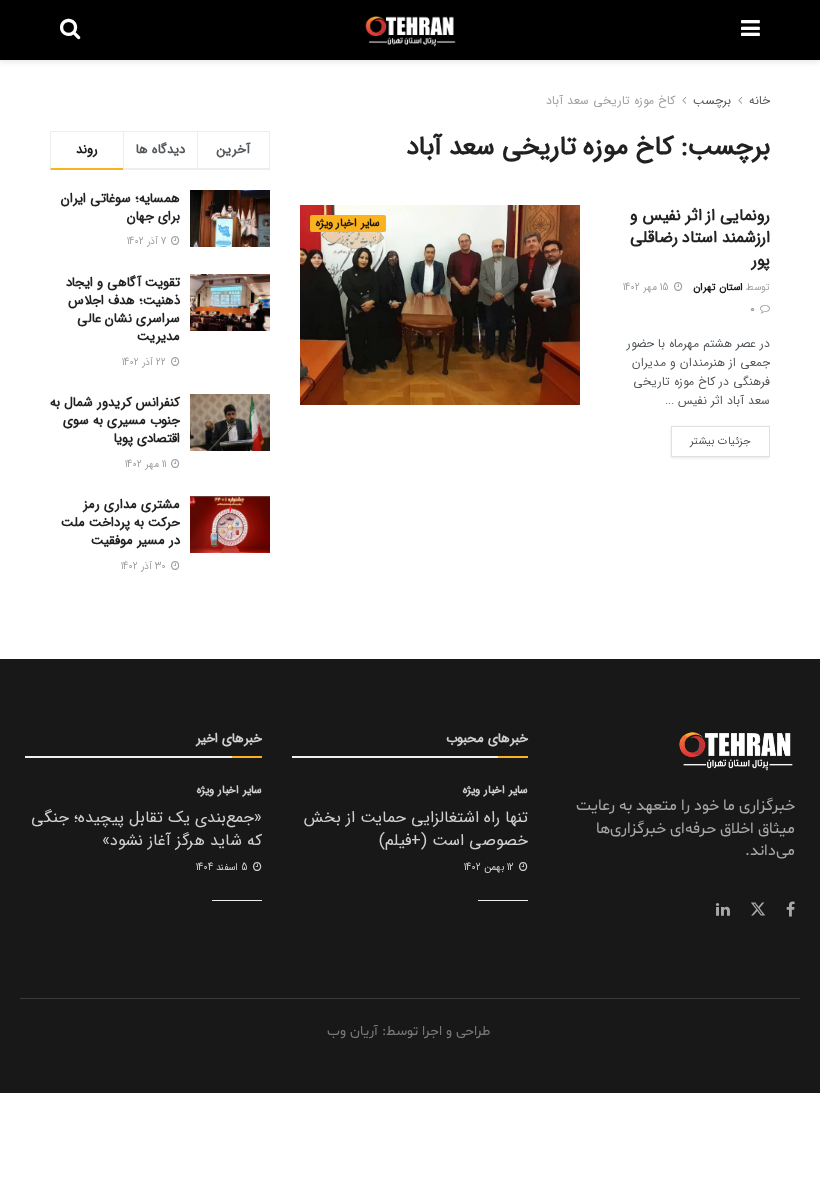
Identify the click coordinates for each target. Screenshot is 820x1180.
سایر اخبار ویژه (348, 223)
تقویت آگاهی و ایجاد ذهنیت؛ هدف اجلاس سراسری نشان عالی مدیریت (123, 310)
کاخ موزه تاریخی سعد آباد (610, 100)
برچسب (712, 100)
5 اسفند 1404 (223, 867)
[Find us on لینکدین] (723, 910)
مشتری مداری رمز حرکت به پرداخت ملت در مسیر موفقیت (120, 522)
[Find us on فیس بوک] (790, 910)
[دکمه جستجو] (70, 30)
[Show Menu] (750, 30)
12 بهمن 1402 (490, 867)
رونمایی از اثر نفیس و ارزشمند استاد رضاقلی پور (700, 238)
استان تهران (718, 287)
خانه (759, 100)
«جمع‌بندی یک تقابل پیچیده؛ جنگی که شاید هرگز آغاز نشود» (146, 828)
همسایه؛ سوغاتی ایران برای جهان (120, 207)
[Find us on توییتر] (758, 910)
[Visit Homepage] (410, 30)
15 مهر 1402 (647, 287)
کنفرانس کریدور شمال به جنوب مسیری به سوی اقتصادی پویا (115, 420)
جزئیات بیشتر (711, 438)
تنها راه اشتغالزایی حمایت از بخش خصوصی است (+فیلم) (416, 828)
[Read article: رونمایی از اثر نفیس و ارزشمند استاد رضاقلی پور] (440, 305)
